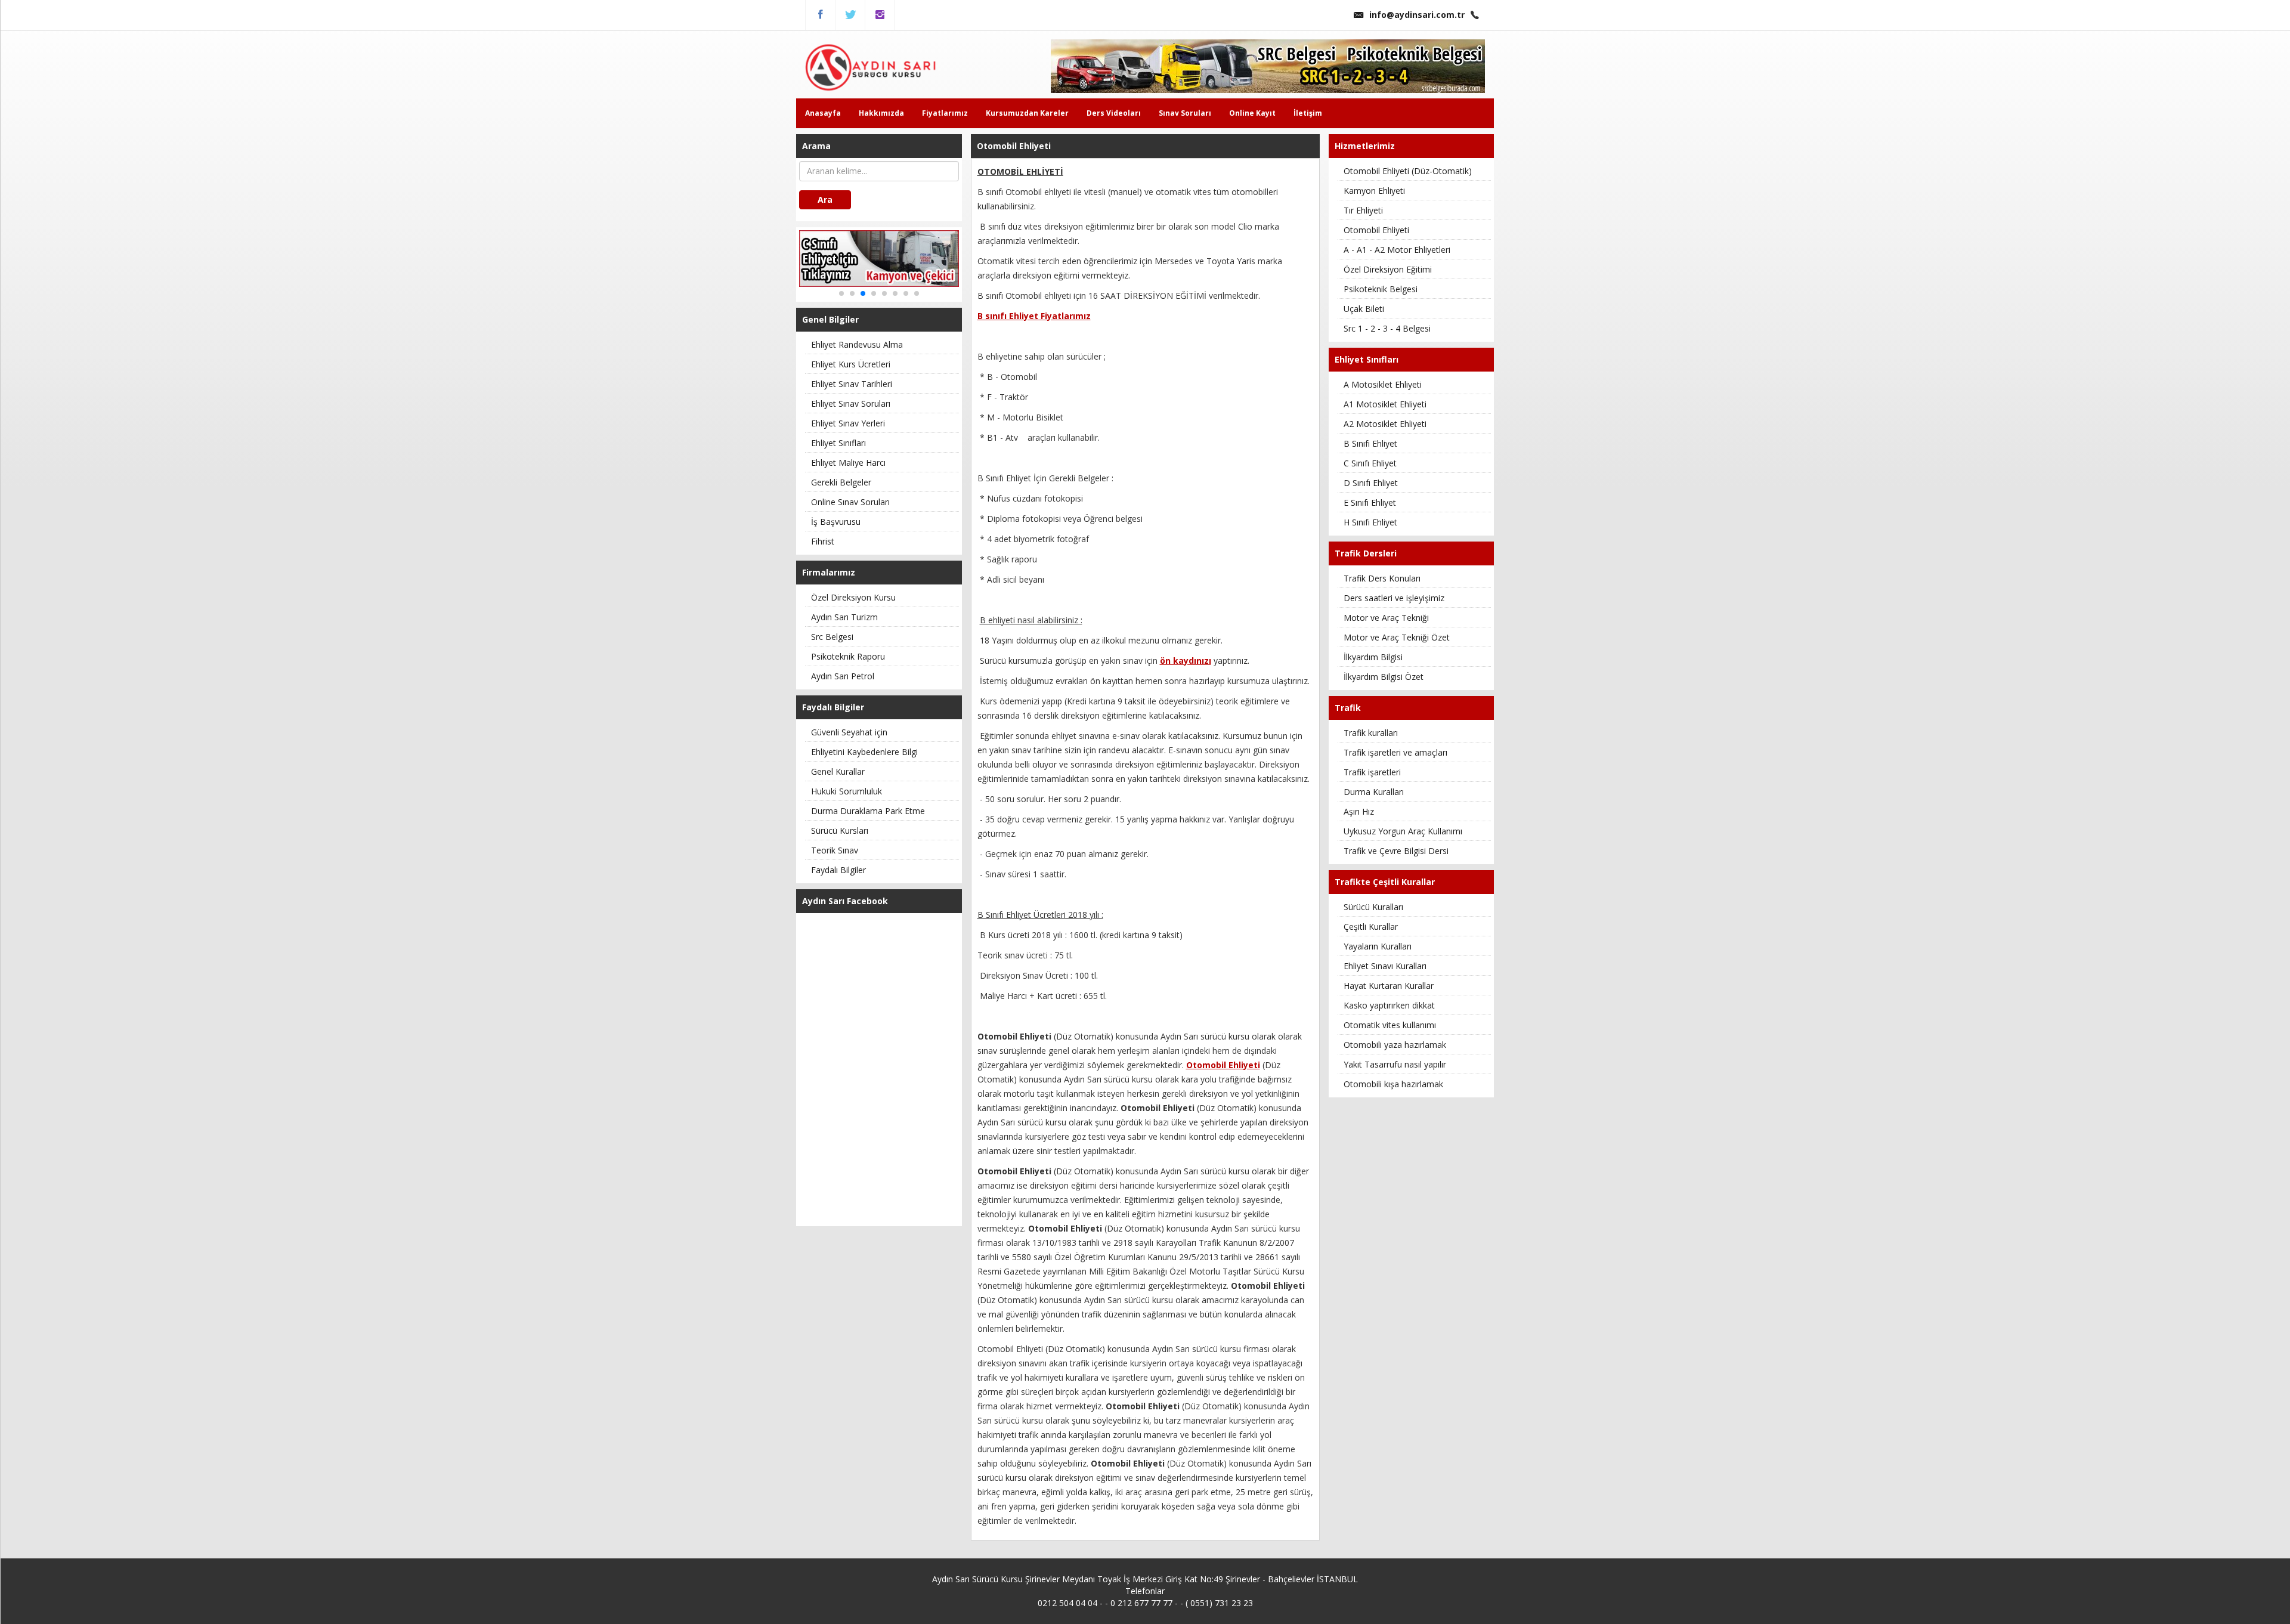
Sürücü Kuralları (1373, 907)
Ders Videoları (1114, 113)
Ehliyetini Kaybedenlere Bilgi (864, 752)
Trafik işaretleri (1372, 772)
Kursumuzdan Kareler (1027, 113)
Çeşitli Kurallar (1371, 927)
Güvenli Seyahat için (849, 732)
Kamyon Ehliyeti (1374, 191)
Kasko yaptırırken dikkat (1389, 1005)
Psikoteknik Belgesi (1381, 289)
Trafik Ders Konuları (1382, 578)
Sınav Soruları (1185, 113)
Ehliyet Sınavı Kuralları (1385, 966)
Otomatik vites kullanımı (1390, 1025)
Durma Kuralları (1374, 792)
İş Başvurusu (836, 522)
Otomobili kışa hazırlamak (1393, 1084)
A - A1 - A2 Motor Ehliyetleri (1397, 250)
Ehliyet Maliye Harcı (848, 463)
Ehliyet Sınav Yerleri (848, 423)
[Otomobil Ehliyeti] (883, 67)
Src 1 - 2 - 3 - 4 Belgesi (1387, 328)
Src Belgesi (832, 637)
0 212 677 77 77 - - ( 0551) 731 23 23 (1182, 1603)
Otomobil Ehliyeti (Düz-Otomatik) (1408, 171)
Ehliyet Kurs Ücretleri (851, 364)
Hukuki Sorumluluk (847, 791)
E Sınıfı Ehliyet (1370, 502)
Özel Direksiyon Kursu (853, 597)
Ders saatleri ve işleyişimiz (1394, 598)
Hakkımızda (881, 113)
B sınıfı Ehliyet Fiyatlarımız (1034, 316)
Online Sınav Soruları (850, 502)
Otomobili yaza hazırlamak (1395, 1045)
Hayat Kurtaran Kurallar (1389, 986)
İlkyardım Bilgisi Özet (1384, 677)
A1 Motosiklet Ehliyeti (1385, 404)
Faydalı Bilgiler (838, 870)
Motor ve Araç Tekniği (1386, 618)
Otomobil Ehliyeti (1376, 230)
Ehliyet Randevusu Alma (857, 344)
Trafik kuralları (1371, 733)
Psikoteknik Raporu (848, 656)
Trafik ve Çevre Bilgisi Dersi (1396, 851)
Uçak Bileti (1364, 309)
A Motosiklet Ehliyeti (1383, 384)
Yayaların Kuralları (1378, 946)
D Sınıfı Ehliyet (1371, 483)
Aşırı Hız (1359, 811)
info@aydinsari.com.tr (1417, 15)
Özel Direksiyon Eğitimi (1388, 269)
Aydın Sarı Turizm (844, 617)
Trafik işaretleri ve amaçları (1395, 752)
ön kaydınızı (1186, 661)
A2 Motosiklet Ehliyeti (1385, 424)
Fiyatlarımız (945, 113)
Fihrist (823, 541)
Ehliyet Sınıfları (838, 443)
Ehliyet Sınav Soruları (851, 403)
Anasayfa (823, 113)
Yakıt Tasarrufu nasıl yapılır (1395, 1064)
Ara (825, 199)
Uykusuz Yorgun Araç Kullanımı (1403, 831)
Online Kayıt (1252, 113)
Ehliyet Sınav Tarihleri (852, 384)
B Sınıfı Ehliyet (1370, 443)
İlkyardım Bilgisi (1373, 657)
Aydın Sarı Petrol (843, 676)
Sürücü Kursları (840, 830)
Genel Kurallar (838, 771)
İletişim (1308, 113)
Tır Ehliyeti (1363, 210)
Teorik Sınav (835, 850)
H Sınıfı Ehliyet (1370, 522)
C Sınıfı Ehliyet (1370, 463)
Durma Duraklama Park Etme (868, 811)
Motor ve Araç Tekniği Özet (1397, 637)
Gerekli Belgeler (841, 482)
